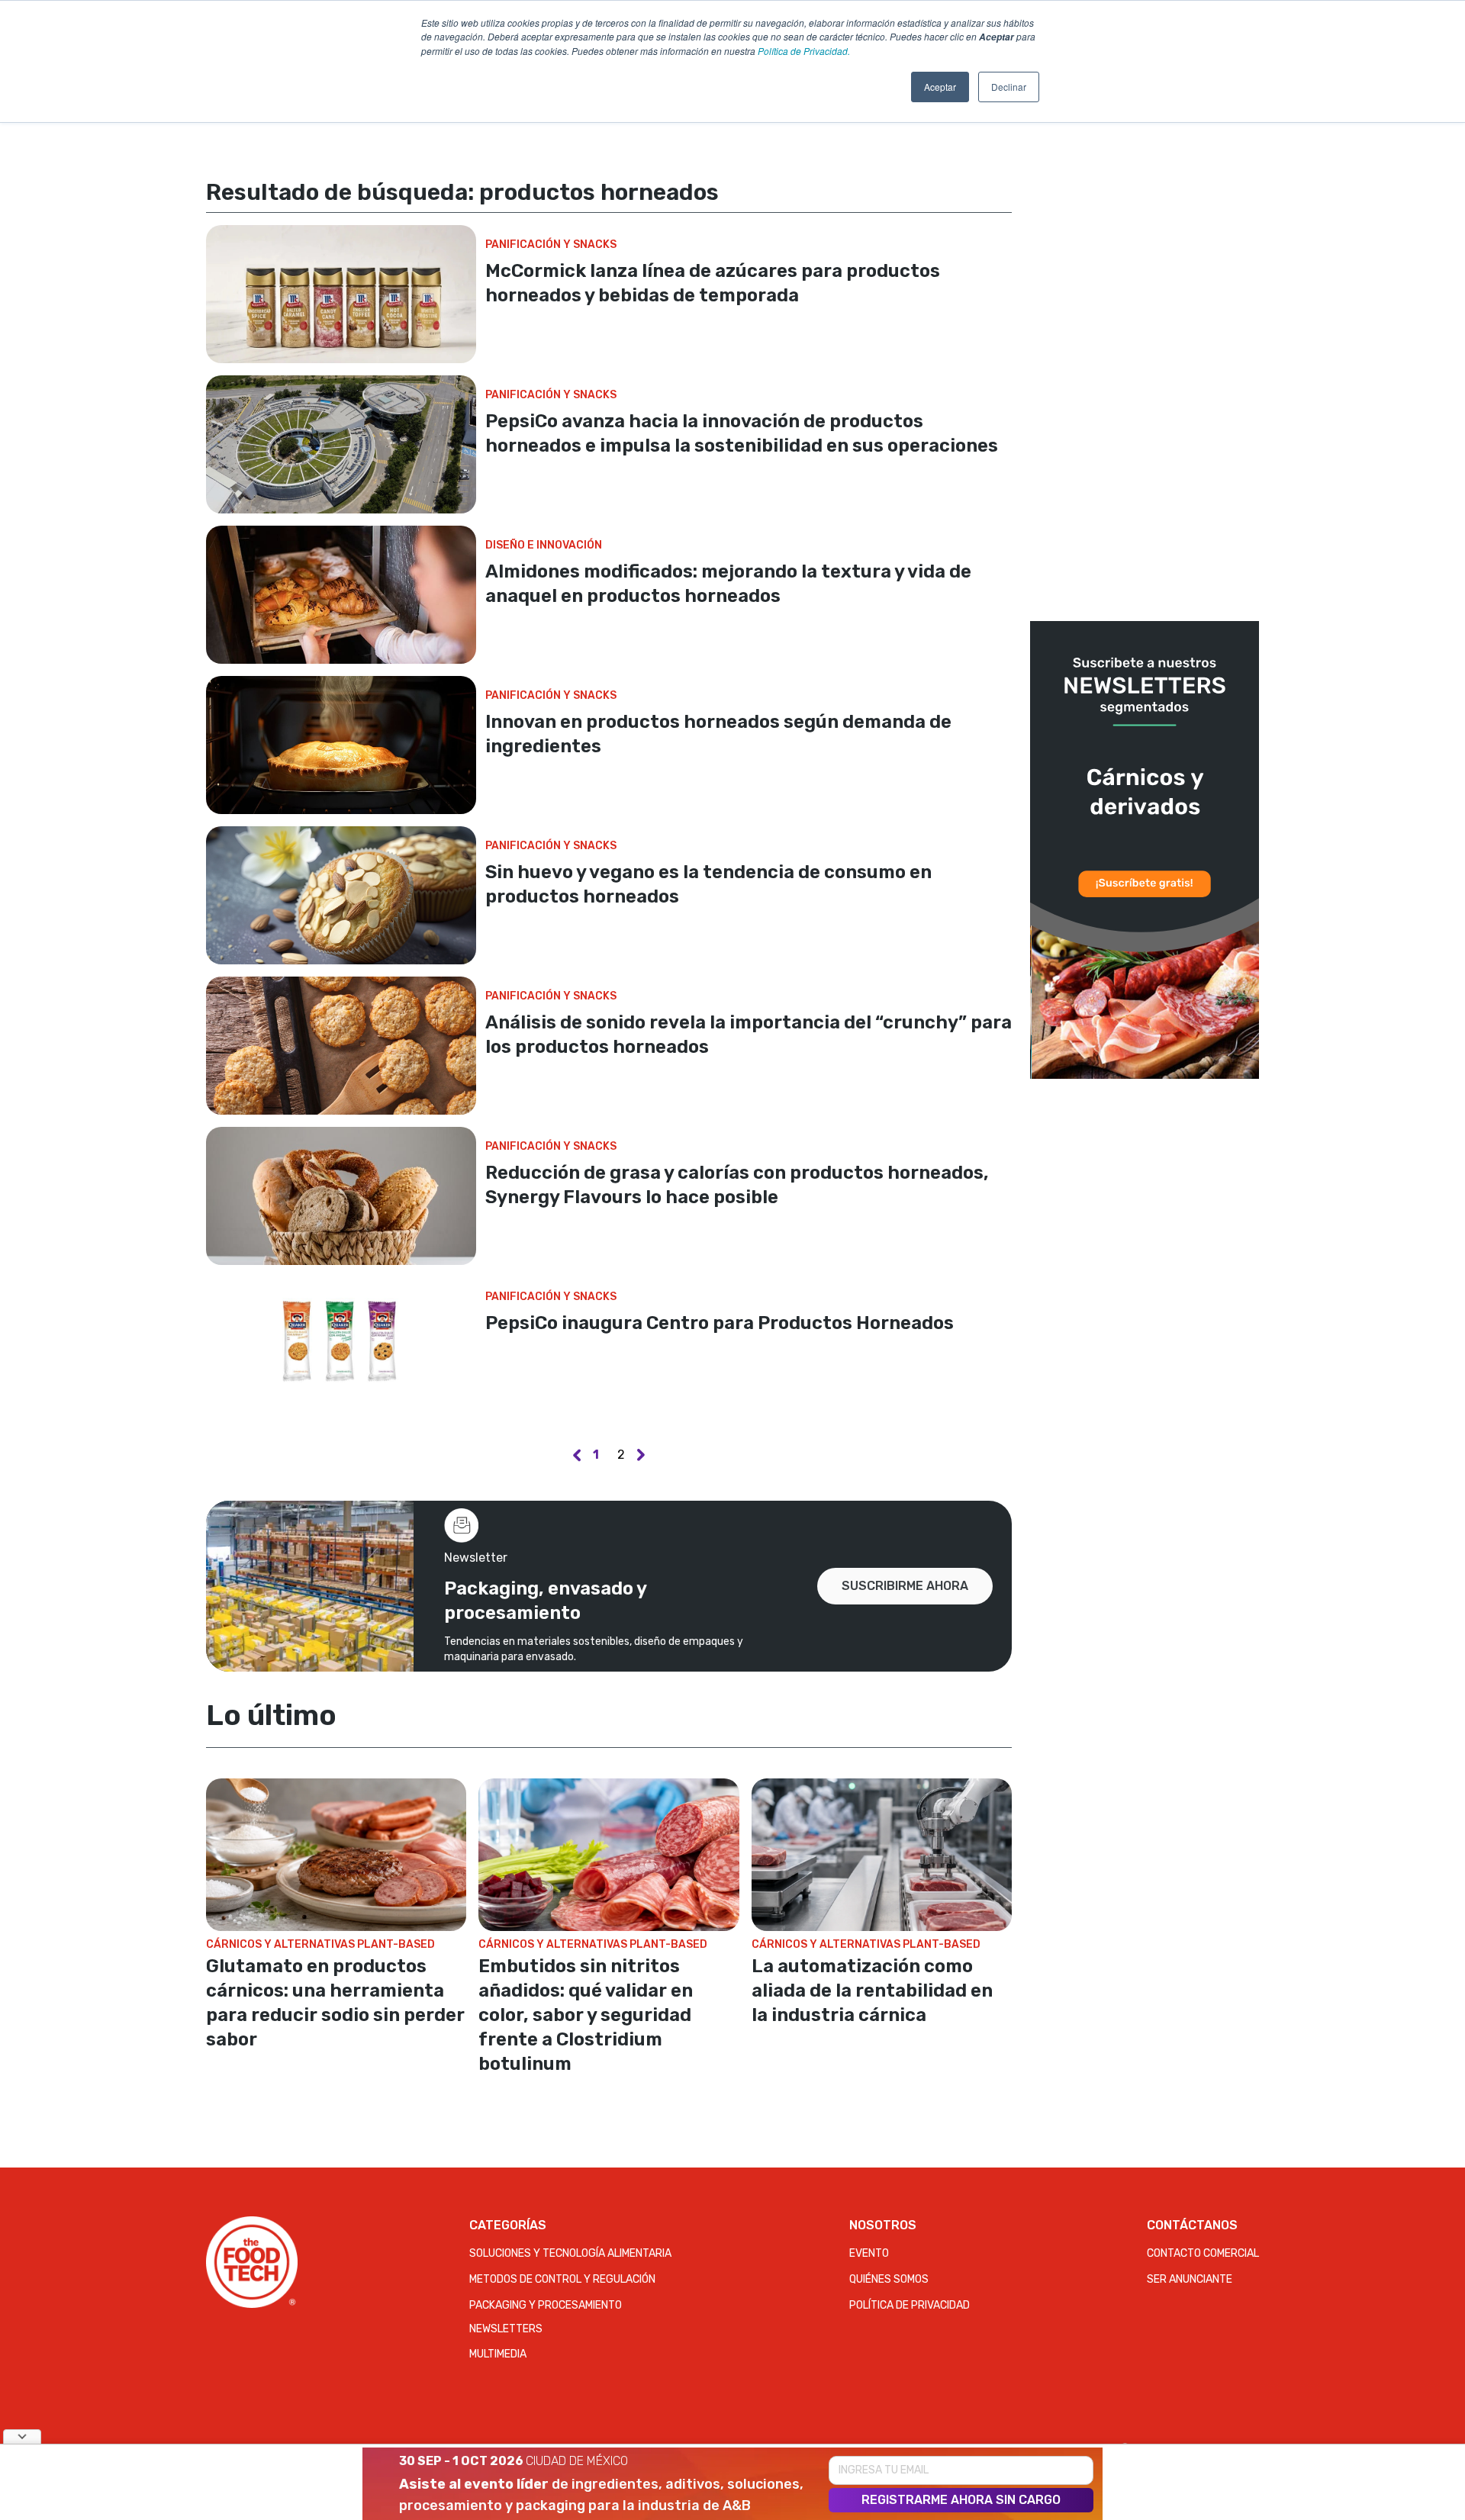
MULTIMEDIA (498, 2354)
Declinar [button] (1009, 87)
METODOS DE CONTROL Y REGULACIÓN (562, 2279)
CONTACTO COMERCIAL (1203, 2253)
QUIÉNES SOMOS (889, 2279)
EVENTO (869, 2253)
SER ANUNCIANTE (1190, 2279)
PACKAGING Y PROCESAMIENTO (546, 2305)
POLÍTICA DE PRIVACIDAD (910, 2305)
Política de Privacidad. (804, 51)
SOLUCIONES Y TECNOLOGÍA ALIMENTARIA (570, 2253)
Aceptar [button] (940, 87)
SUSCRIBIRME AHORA (905, 1586)
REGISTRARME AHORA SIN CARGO (961, 2500)
